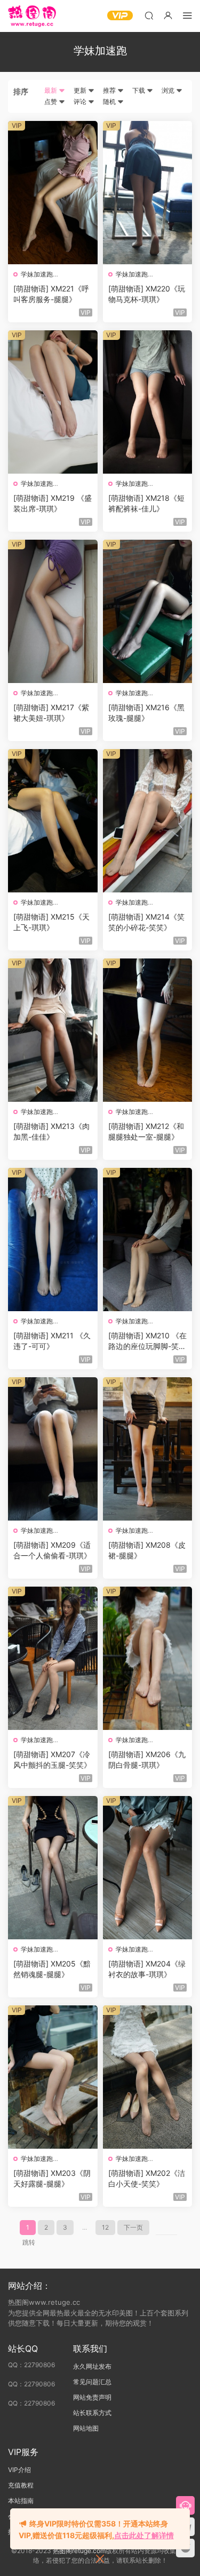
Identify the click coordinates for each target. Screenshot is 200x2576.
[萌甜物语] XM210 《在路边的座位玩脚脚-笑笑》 (147, 1341)
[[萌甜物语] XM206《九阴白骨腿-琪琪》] (148, 1658)
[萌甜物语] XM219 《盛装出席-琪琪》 (53, 503)
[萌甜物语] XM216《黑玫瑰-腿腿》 (146, 713)
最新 (51, 90)
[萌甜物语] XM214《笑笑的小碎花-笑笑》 (146, 922)
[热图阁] (32, 16)
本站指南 (21, 2501)
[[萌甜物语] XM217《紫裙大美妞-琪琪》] (53, 611)
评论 (81, 101)
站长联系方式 (92, 2413)
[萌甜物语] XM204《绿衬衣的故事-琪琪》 (147, 1969)
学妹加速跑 (37, 274)
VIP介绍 (19, 2470)
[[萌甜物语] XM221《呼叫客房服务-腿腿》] (53, 193)
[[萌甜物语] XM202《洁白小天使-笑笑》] (148, 2077)
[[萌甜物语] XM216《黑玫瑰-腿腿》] (148, 611)
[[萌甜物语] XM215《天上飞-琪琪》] (53, 821)
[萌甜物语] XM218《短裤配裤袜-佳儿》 (146, 503)
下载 (139, 90)
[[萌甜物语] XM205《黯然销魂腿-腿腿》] (53, 1868)
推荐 (110, 90)
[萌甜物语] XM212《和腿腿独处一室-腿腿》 (146, 1131)
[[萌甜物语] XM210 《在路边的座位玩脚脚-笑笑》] (148, 1240)
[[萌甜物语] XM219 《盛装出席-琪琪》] (53, 402)
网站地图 (86, 2428)
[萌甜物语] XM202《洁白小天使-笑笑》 (147, 2178)
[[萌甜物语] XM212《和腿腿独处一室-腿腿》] (148, 1030)
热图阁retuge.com (79, 2551)
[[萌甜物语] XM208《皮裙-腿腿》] (148, 1449)
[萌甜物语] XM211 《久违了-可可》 (52, 1341)
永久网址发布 (92, 2366)
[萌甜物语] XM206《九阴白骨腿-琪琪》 (147, 1760)
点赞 (51, 101)
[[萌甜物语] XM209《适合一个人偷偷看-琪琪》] (53, 1449)
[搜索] (149, 15)
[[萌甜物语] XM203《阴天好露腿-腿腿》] (53, 2077)
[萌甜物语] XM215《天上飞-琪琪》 (51, 922)
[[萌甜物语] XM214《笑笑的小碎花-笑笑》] (148, 821)
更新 (81, 90)
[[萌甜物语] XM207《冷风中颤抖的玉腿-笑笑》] (53, 1658)
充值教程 (21, 2485)
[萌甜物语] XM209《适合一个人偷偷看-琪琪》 (52, 1550)
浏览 (169, 90)
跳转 (29, 2242)
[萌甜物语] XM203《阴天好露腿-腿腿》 (52, 2178)
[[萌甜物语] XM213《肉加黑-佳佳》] (53, 1030)
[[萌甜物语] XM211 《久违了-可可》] (53, 1240)
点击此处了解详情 (144, 2535)
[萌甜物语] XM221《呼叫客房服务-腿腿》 (51, 294)
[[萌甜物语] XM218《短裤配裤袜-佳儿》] (148, 402)
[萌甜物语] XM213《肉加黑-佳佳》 (51, 1131)
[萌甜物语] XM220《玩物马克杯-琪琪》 (147, 294)
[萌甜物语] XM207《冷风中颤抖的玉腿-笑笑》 (52, 1760)
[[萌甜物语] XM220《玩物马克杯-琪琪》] (148, 193)
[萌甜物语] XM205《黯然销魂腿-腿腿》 (52, 1969)
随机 (110, 101)
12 (105, 2227)
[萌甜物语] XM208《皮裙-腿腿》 (147, 1550)
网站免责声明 (92, 2397)
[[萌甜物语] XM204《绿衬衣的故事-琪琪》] (148, 1868)
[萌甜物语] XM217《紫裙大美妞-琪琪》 (51, 713)
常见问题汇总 (92, 2382)
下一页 (133, 2227)
